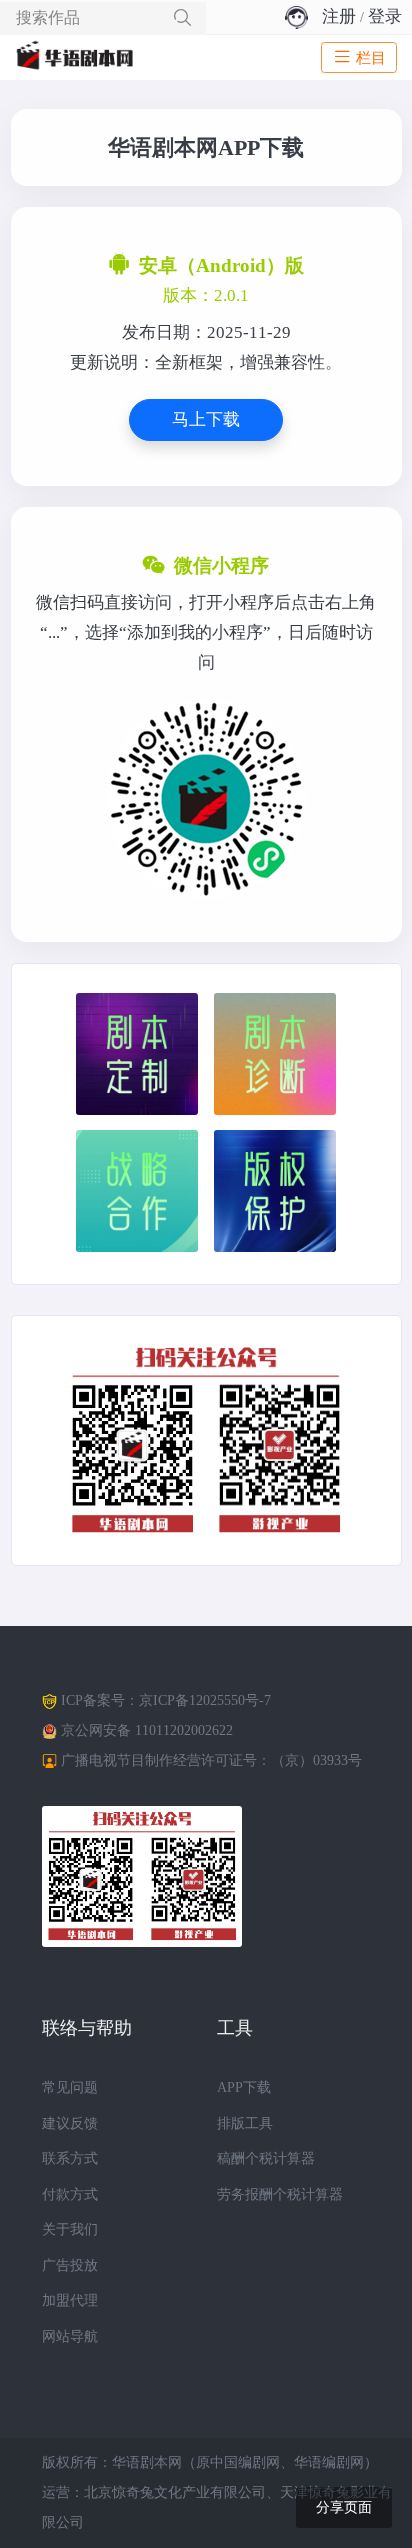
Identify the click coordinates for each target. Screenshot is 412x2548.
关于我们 (70, 2229)
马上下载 (206, 419)
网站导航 (70, 2336)
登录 (385, 16)
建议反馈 (70, 2123)
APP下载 (244, 2087)
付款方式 (70, 2194)
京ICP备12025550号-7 (205, 1700)
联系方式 (70, 2158)
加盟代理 (70, 2300)
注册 (339, 16)
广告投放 (70, 2265)
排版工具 (245, 2123)
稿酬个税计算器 (266, 2158)
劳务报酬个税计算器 (280, 2194)
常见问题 (70, 2087)
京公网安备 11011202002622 (147, 1730)
